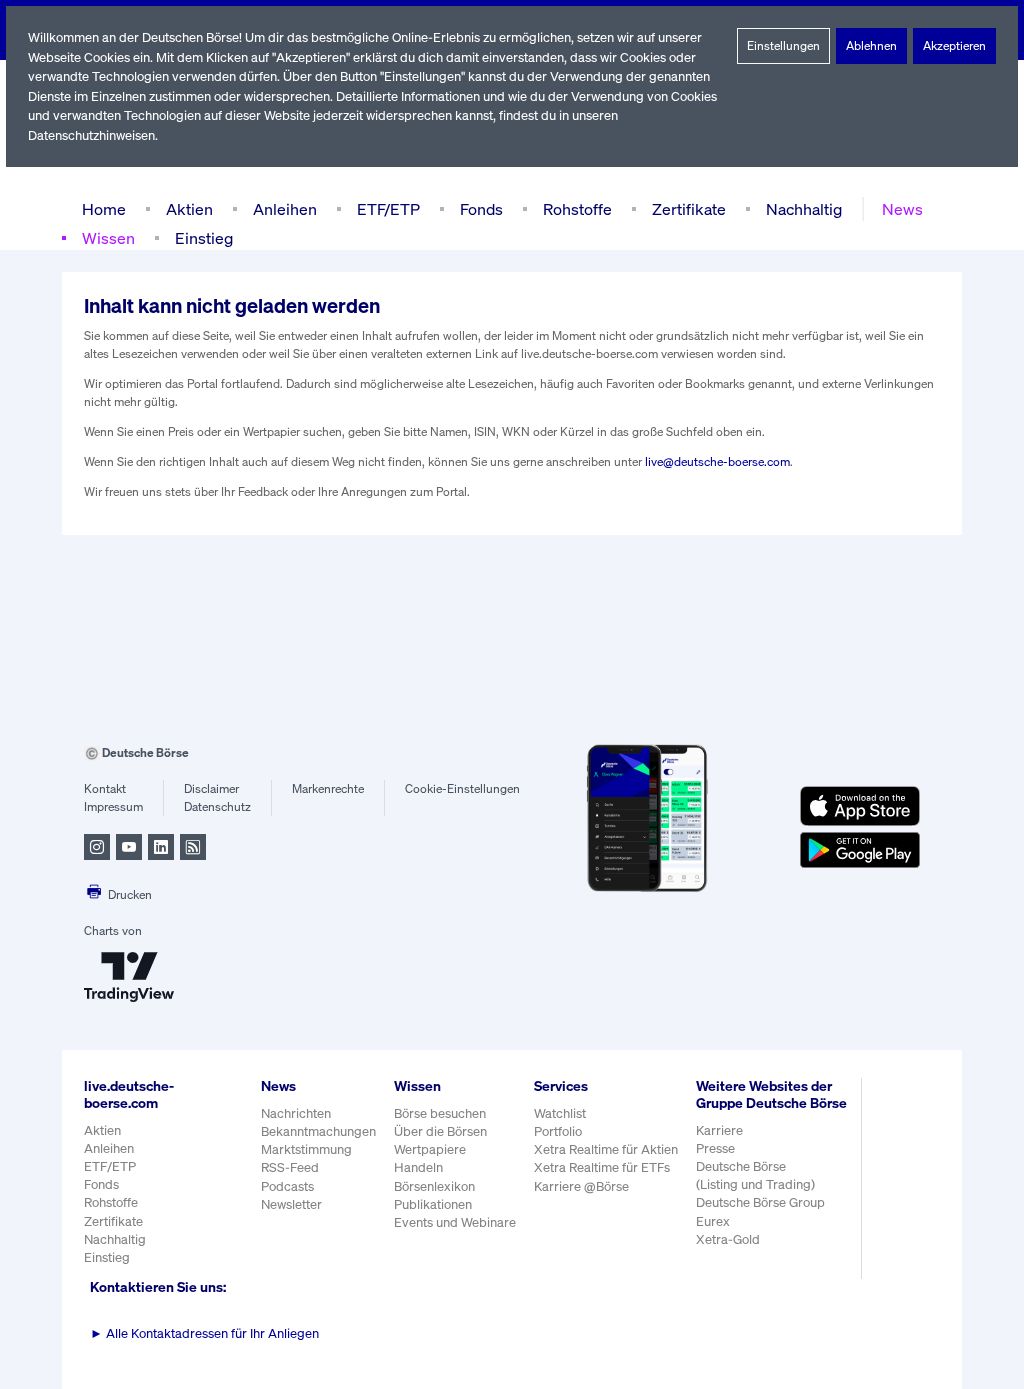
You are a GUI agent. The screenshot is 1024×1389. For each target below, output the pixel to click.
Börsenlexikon (434, 1186)
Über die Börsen (440, 1131)
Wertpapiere (430, 1149)
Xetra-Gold (728, 1239)
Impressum (113, 806)
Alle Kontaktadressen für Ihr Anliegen (204, 1333)
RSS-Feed (290, 1167)
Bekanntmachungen (318, 1131)
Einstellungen (783, 45)
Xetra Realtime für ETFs (602, 1167)
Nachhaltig (804, 209)
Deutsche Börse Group (760, 1202)
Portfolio (558, 1131)
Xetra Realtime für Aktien (606, 1149)
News (902, 209)
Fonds (481, 209)
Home (104, 209)
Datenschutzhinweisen (91, 135)
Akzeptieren (954, 45)
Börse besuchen (440, 1113)
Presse (715, 1148)
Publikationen (433, 1204)
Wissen (108, 238)
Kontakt (105, 788)
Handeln (418, 1167)
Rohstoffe (577, 209)
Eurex (713, 1221)
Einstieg (204, 238)
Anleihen (285, 209)
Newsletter (291, 1204)
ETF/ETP (388, 209)
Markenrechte (328, 788)
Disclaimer (211, 788)
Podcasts (287, 1186)
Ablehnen (871, 45)
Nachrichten (296, 1113)
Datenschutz (217, 806)
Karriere (719, 1130)
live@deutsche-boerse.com (717, 461)
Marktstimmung (306, 1149)
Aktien (189, 209)
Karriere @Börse (581, 1186)
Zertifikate (689, 209)
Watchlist (560, 1113)
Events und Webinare (455, 1222)
